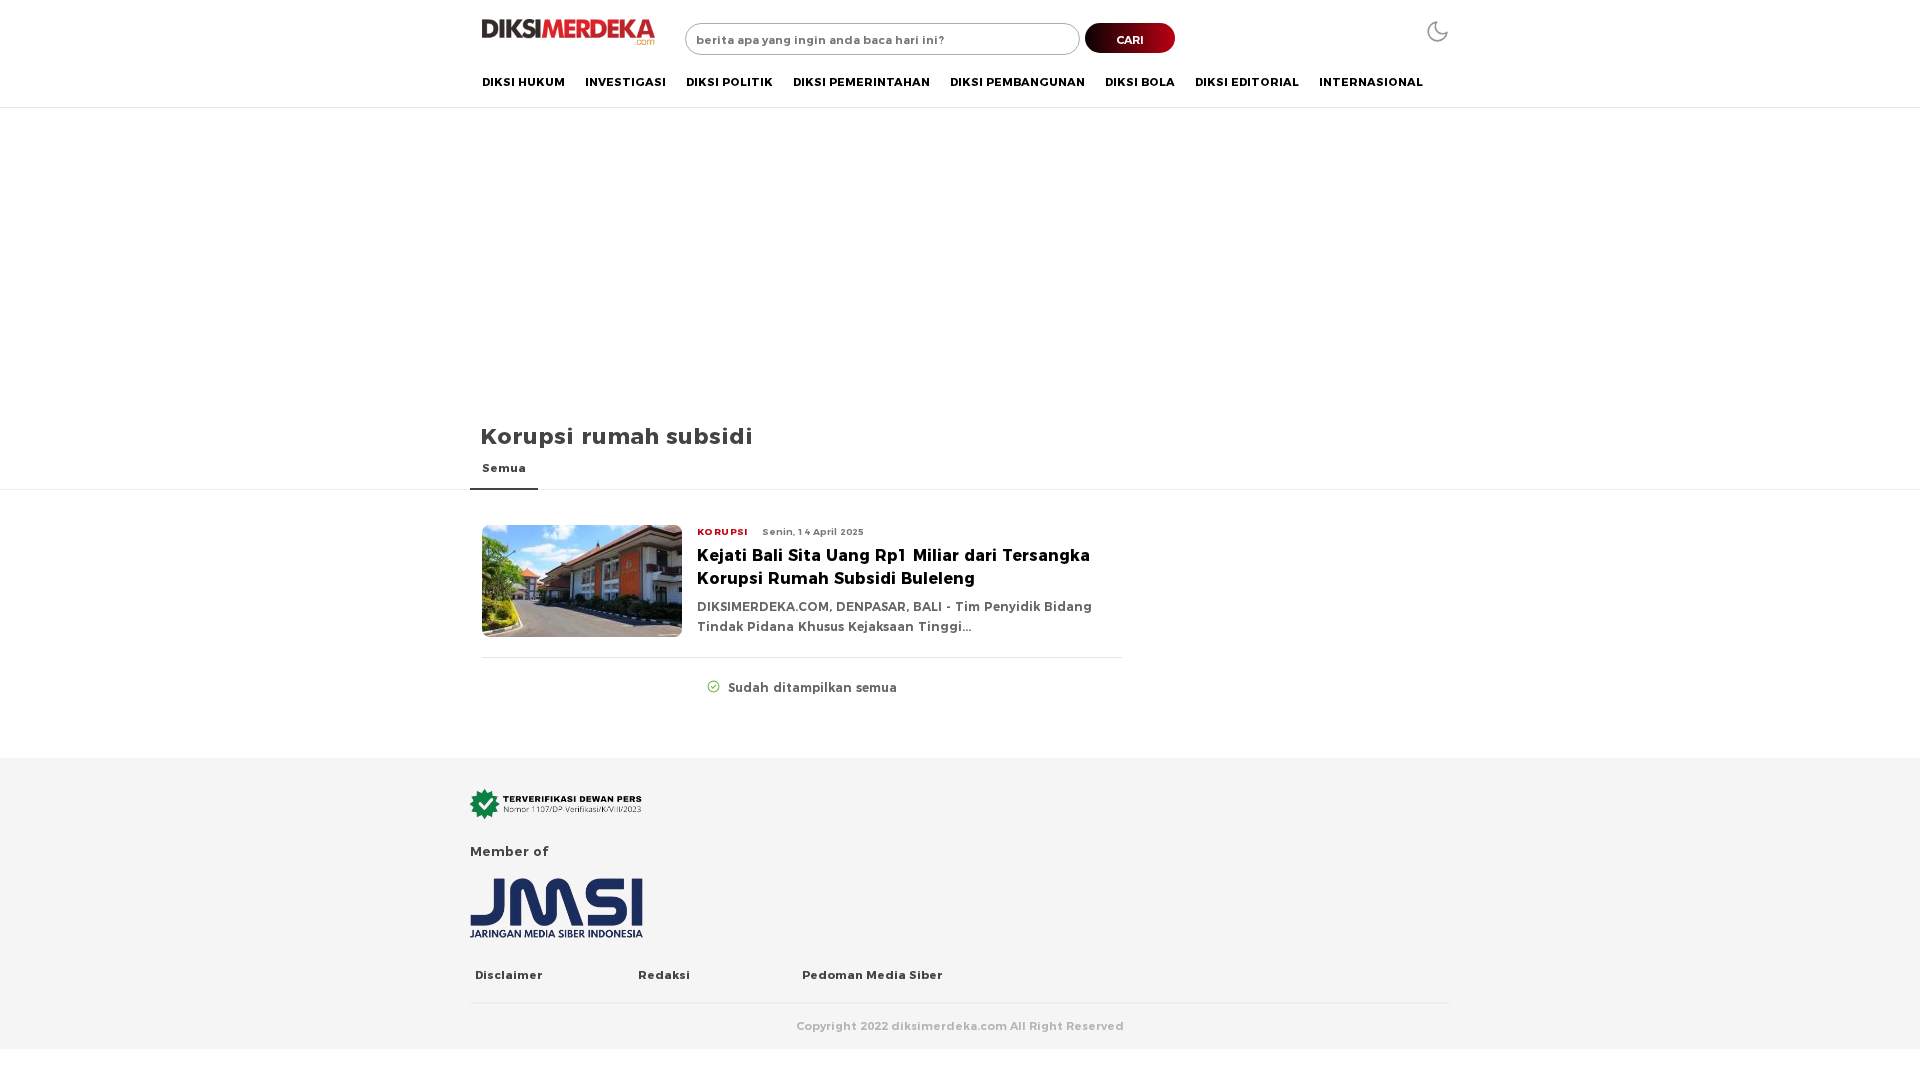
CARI (1130, 40)
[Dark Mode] (1437, 31)
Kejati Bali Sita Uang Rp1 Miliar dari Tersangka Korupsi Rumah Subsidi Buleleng (893, 567)
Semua (504, 468)
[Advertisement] (960, 257)
